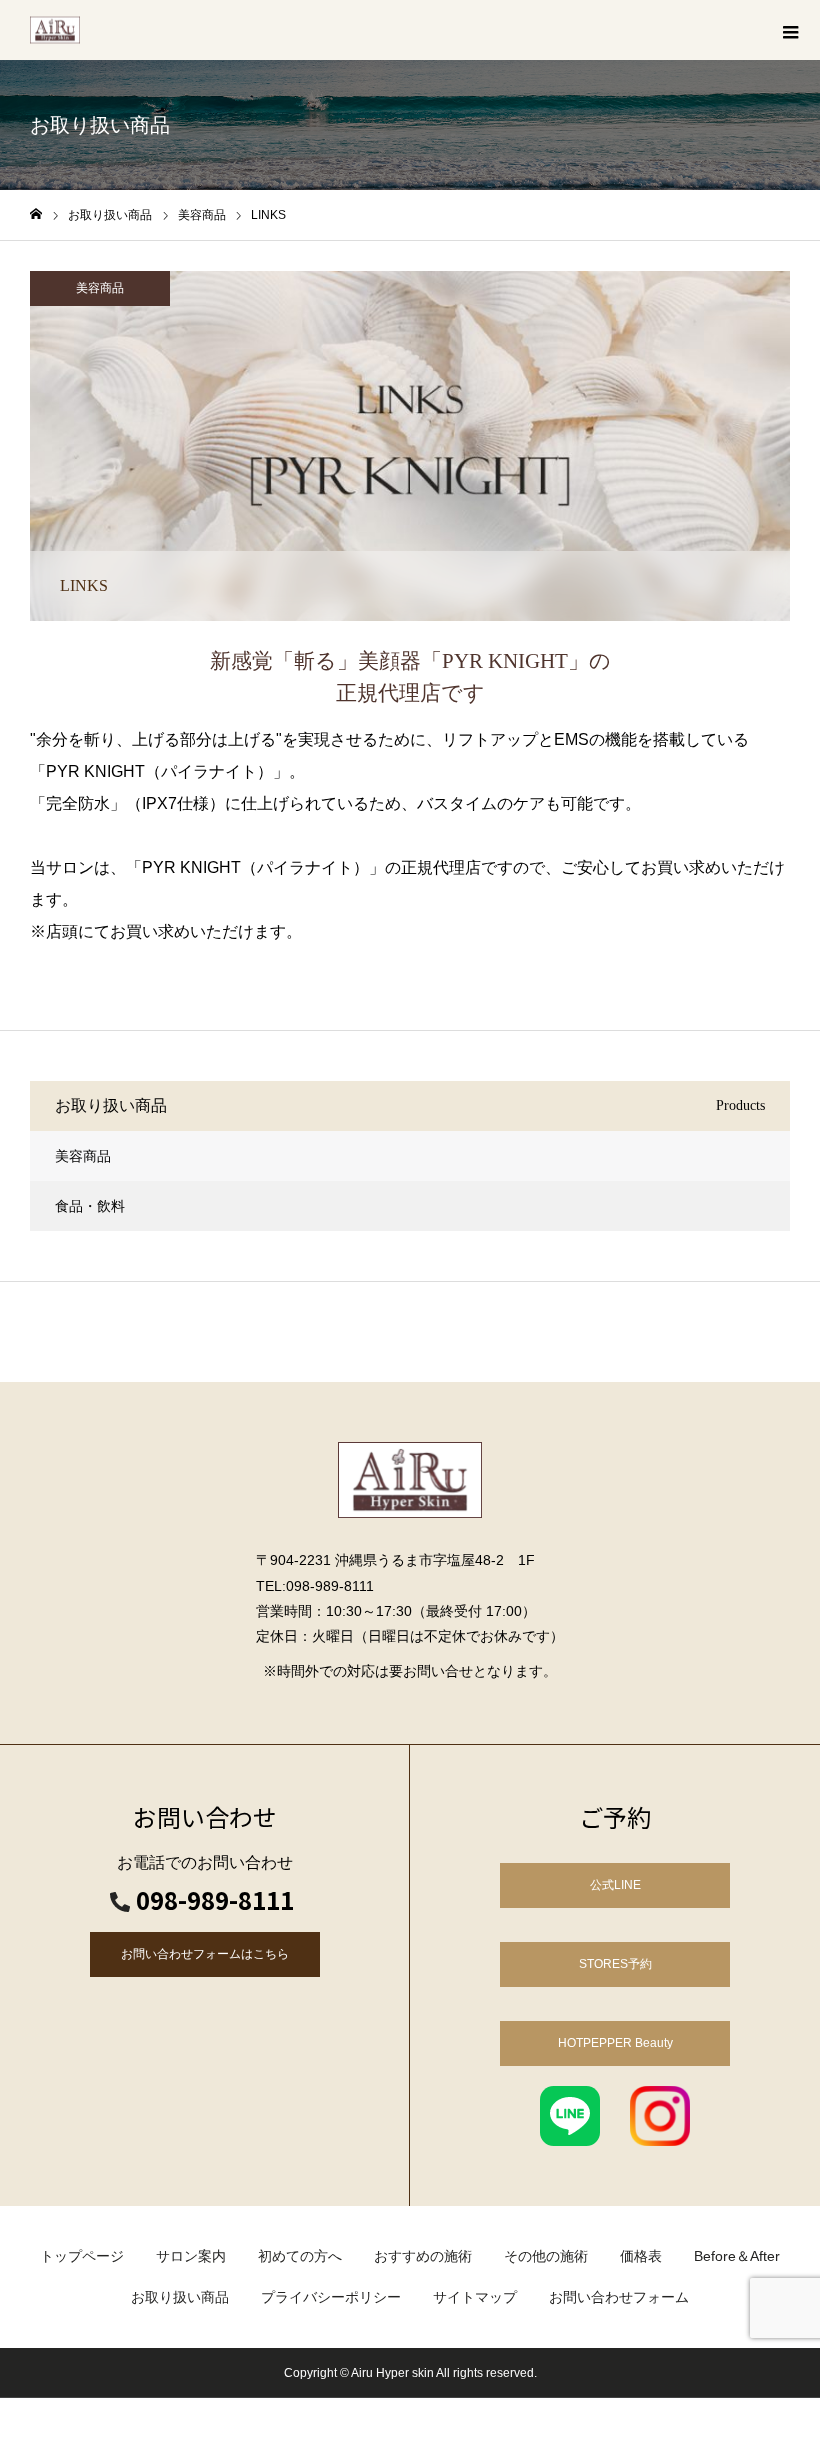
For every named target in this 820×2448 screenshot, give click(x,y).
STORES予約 (615, 1964)
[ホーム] (36, 214)
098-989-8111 (215, 1900)
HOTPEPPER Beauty (615, 2043)
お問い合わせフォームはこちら (205, 1954)
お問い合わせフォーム (619, 2297)
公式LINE (615, 1885)
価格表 (641, 2256)
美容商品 (100, 288)
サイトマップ (475, 2297)
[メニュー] (790, 30)
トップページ (82, 2256)
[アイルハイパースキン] (55, 30)
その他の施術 (546, 2256)
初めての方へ (300, 2256)
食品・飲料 (90, 1206)
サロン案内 (191, 2256)
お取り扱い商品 (180, 2297)
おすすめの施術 (423, 2256)
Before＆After (737, 2256)
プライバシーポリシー (331, 2297)
